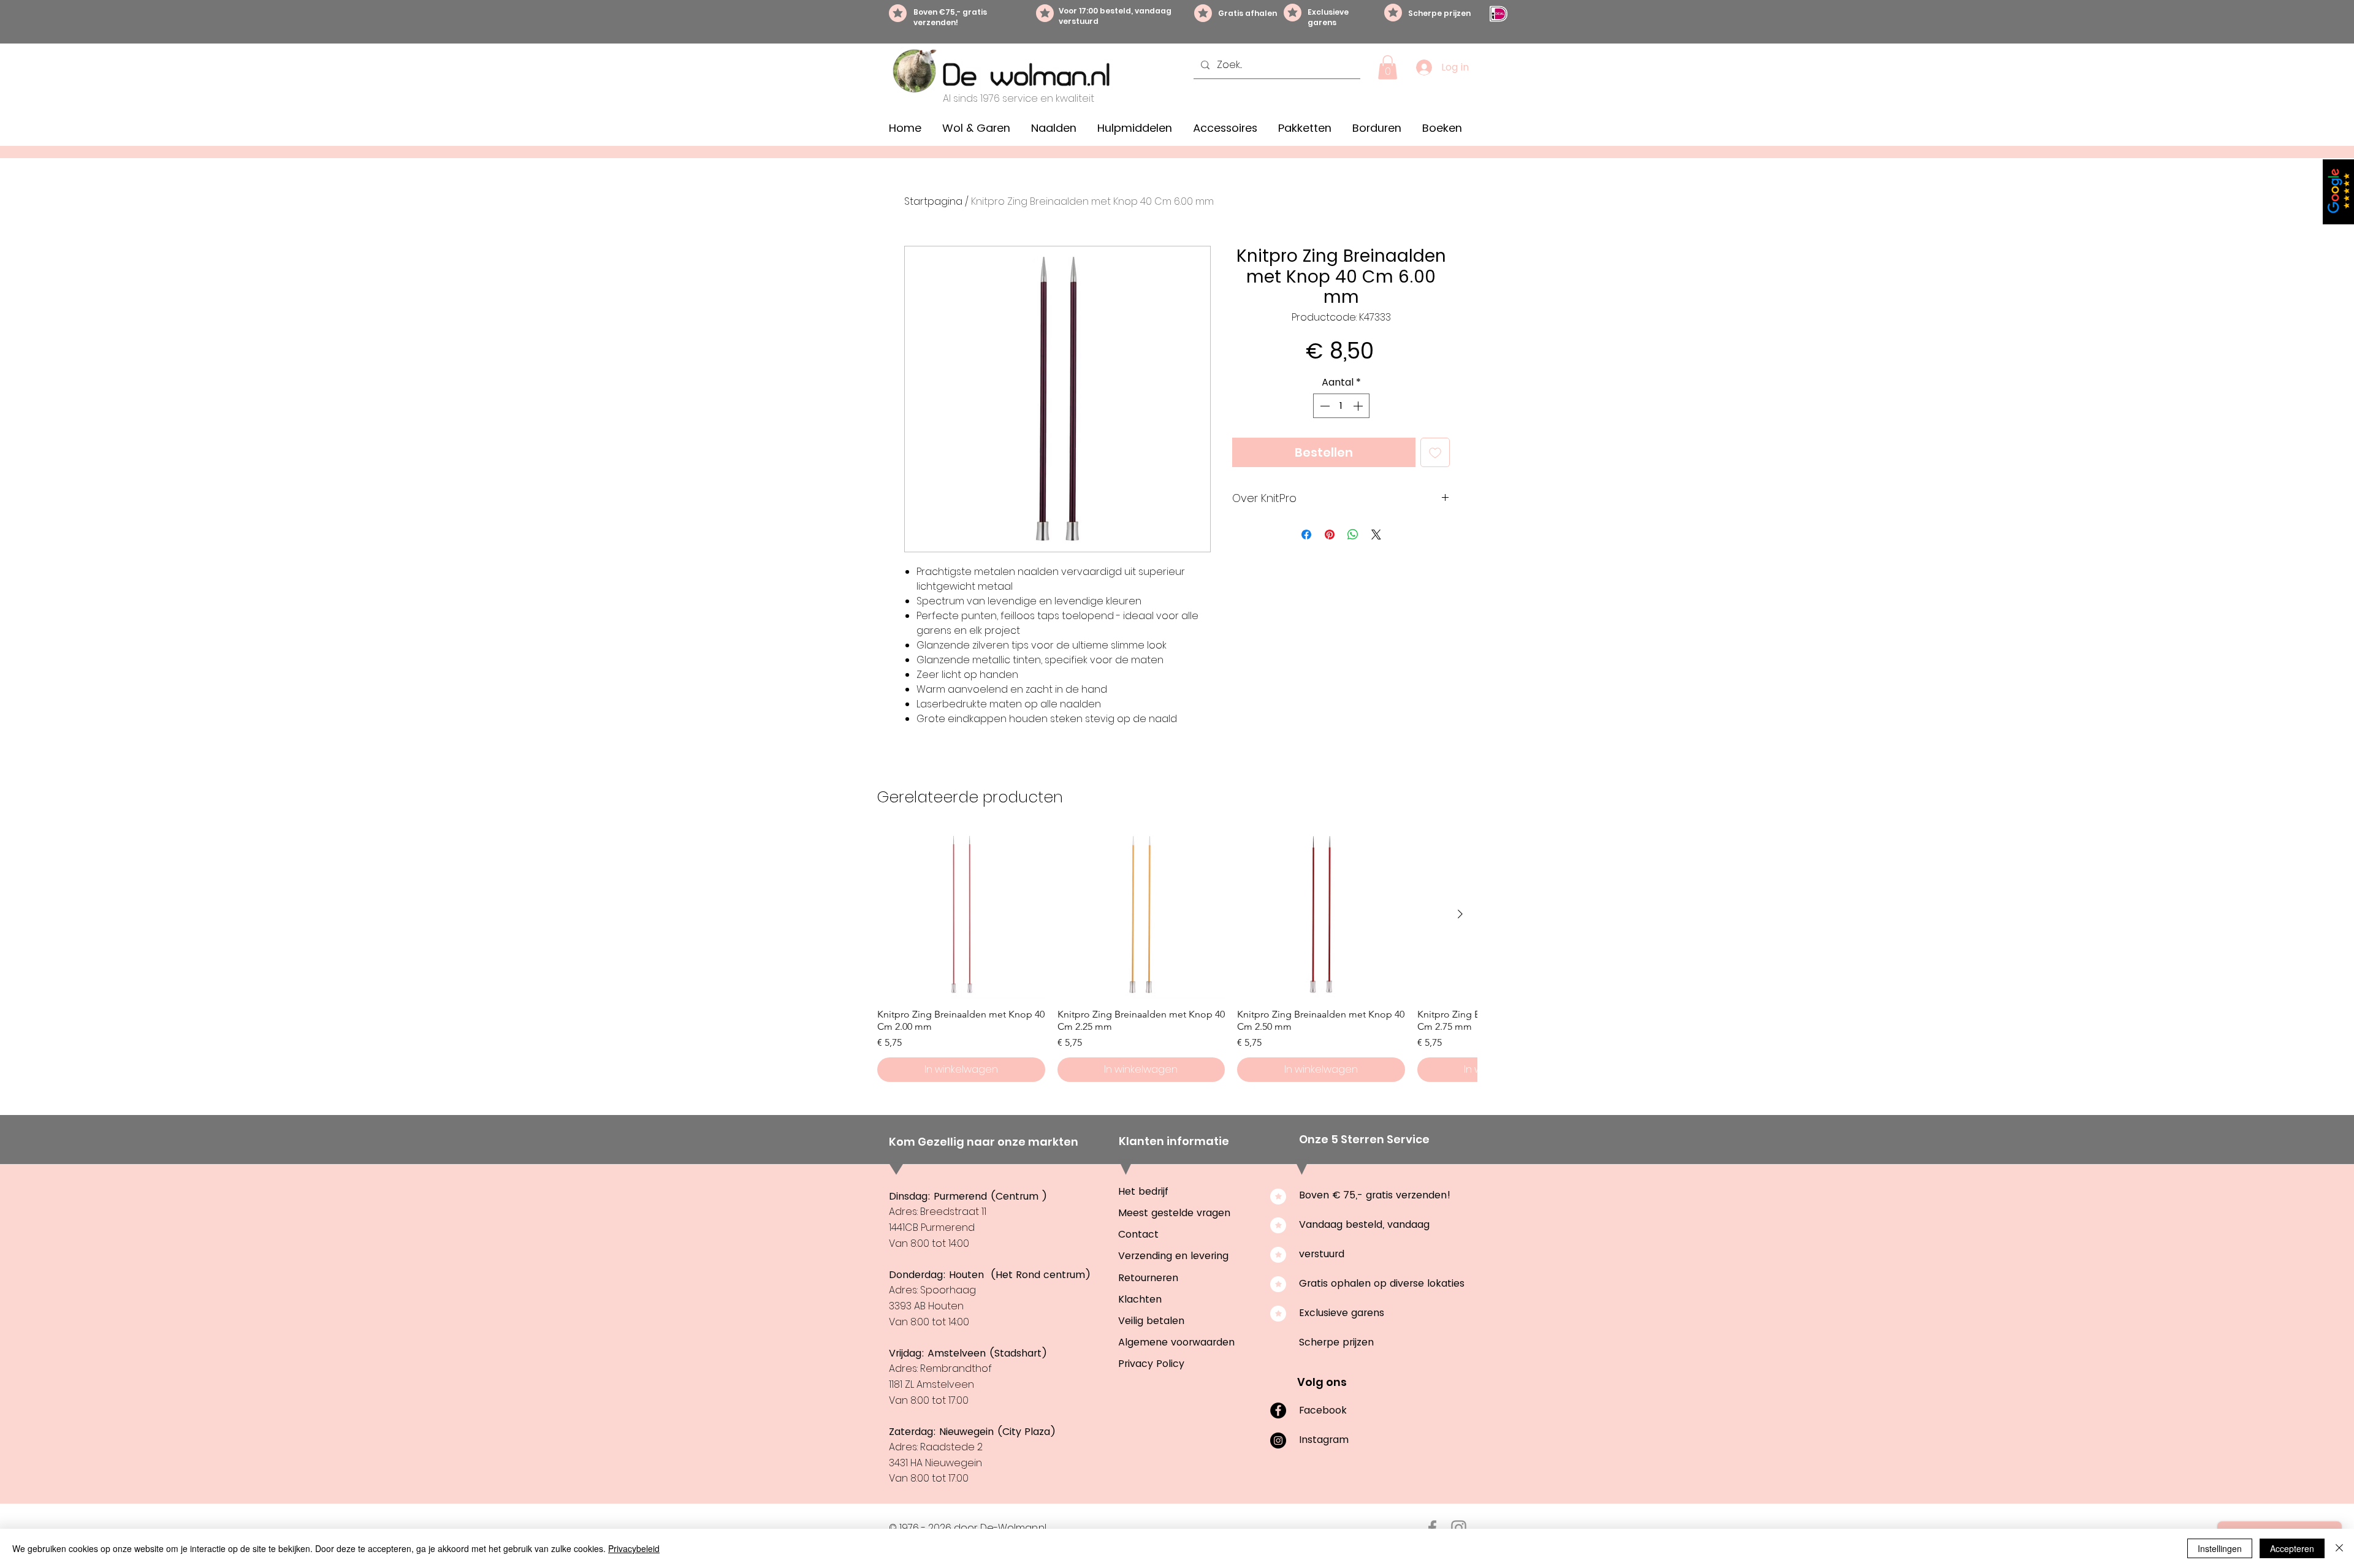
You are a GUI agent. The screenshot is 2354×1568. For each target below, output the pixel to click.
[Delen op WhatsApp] (1353, 535)
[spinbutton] (1341, 406)
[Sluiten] (2339, 1548)
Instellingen (2220, 1548)
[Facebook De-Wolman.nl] (1432, 1528)
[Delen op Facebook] (1306, 535)
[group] (1177, 956)
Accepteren (2292, 1548)
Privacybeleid (634, 1548)
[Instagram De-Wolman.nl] (1459, 1528)
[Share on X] (1376, 535)
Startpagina (933, 201)
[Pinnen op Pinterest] (1330, 535)
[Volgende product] (1460, 914)
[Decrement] (1324, 406)
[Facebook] (1278, 1410)
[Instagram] (1278, 1441)
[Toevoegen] (1435, 452)
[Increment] (1359, 406)
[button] (1388, 67)
